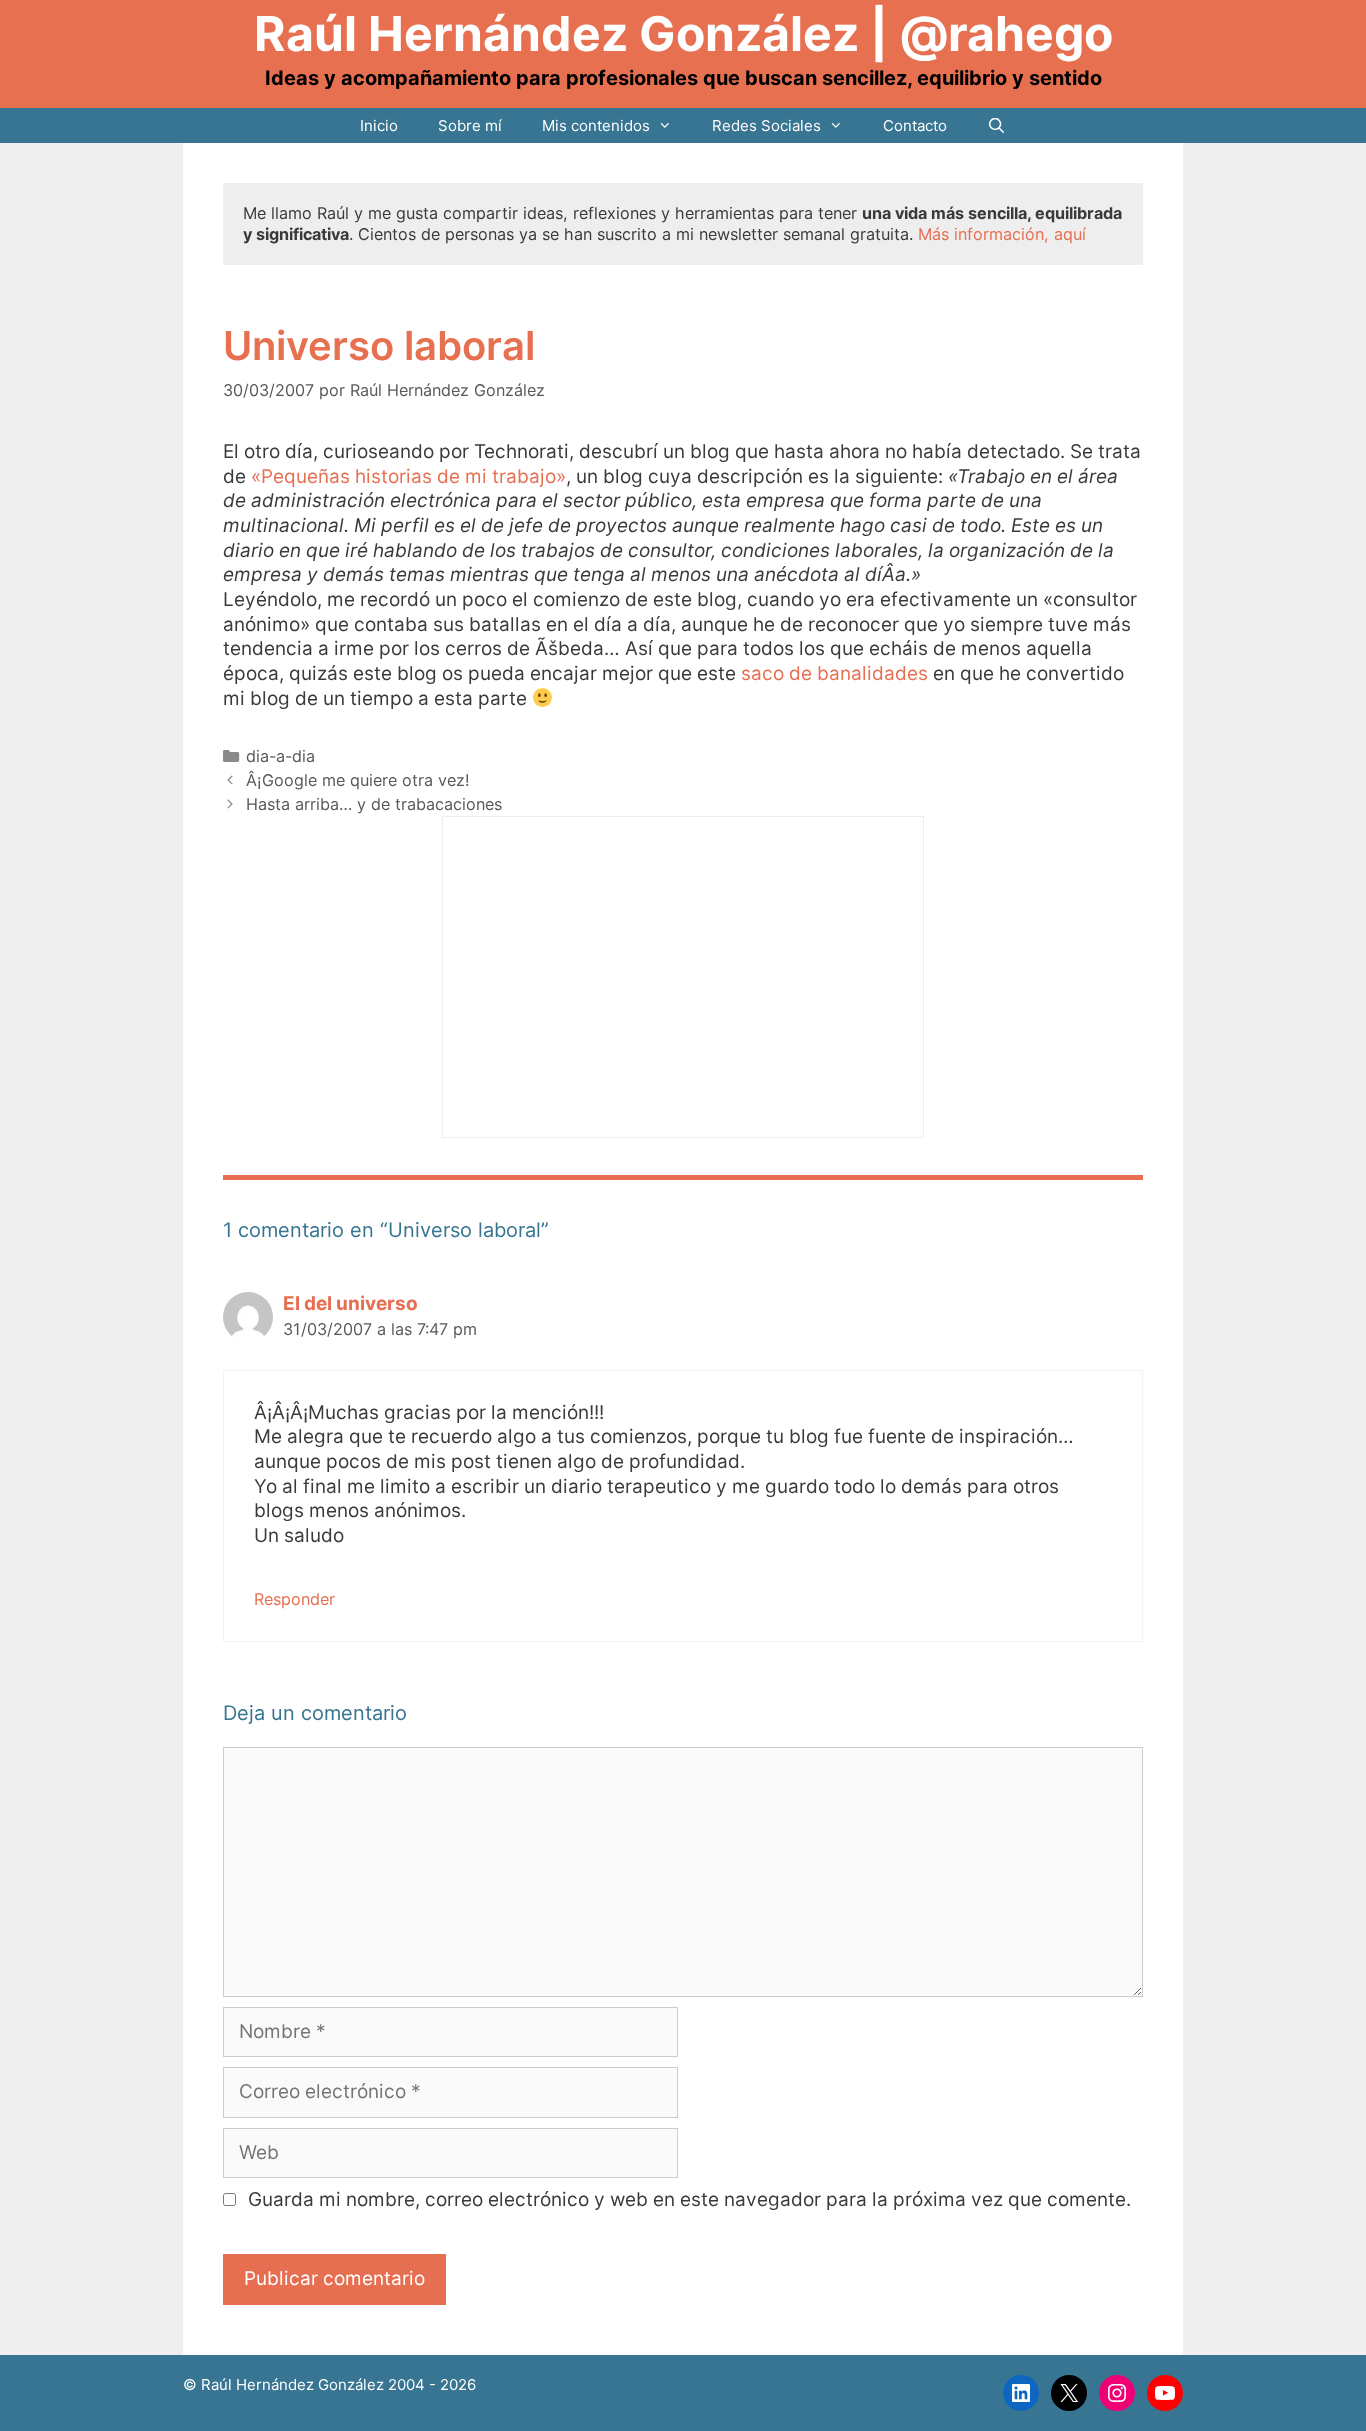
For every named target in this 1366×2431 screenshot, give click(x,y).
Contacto (915, 125)
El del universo (350, 1303)
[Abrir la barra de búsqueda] (996, 125)
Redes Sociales (766, 125)
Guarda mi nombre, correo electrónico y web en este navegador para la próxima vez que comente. (689, 2199)
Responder (294, 1599)
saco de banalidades (834, 673)
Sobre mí (470, 125)
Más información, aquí (1002, 234)
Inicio (379, 125)
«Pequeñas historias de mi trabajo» (408, 476)
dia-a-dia (280, 756)
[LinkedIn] (1021, 2393)
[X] (1069, 2393)
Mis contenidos (596, 125)
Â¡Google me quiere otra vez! (358, 780)
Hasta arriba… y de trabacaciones (374, 804)
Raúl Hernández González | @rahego (683, 33)
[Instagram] (1117, 2393)
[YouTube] (1165, 2393)
